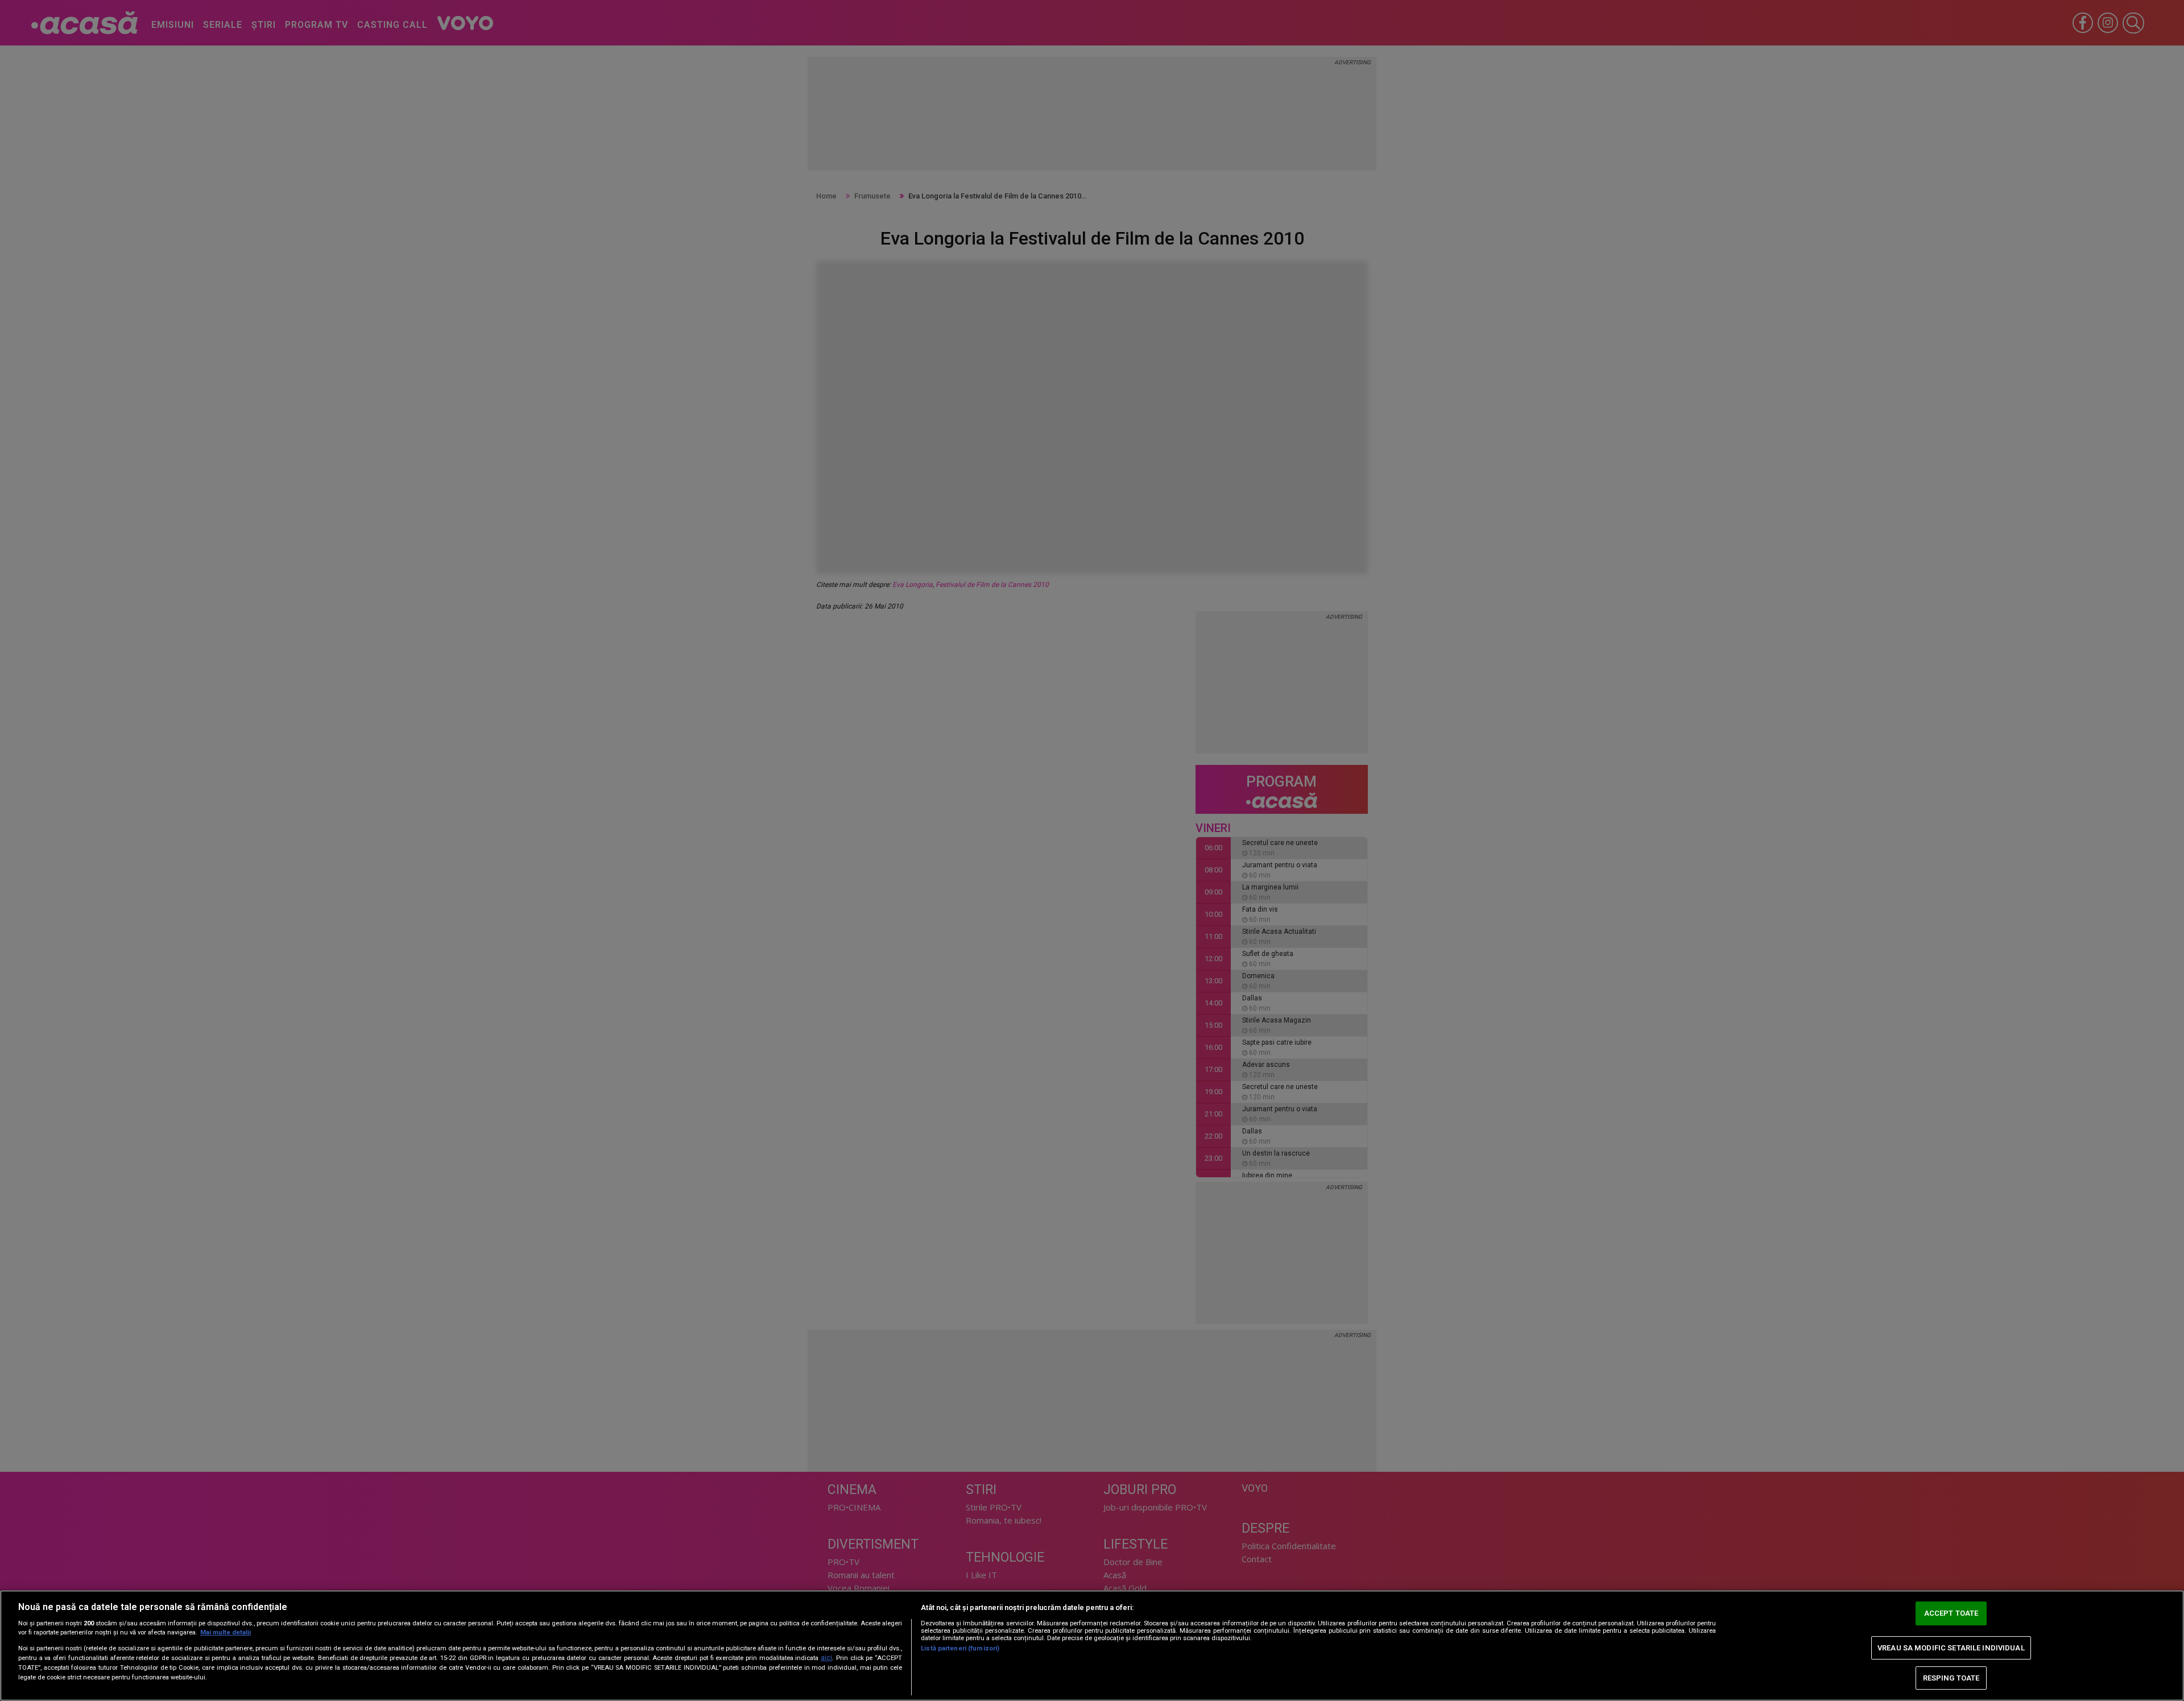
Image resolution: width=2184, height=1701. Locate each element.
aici (826, 1658)
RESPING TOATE (1951, 1678)
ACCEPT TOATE (1951, 1614)
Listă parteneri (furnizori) (960, 1648)
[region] (1092, 1646)
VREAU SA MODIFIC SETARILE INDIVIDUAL (1951, 1648)
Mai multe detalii (226, 1632)
